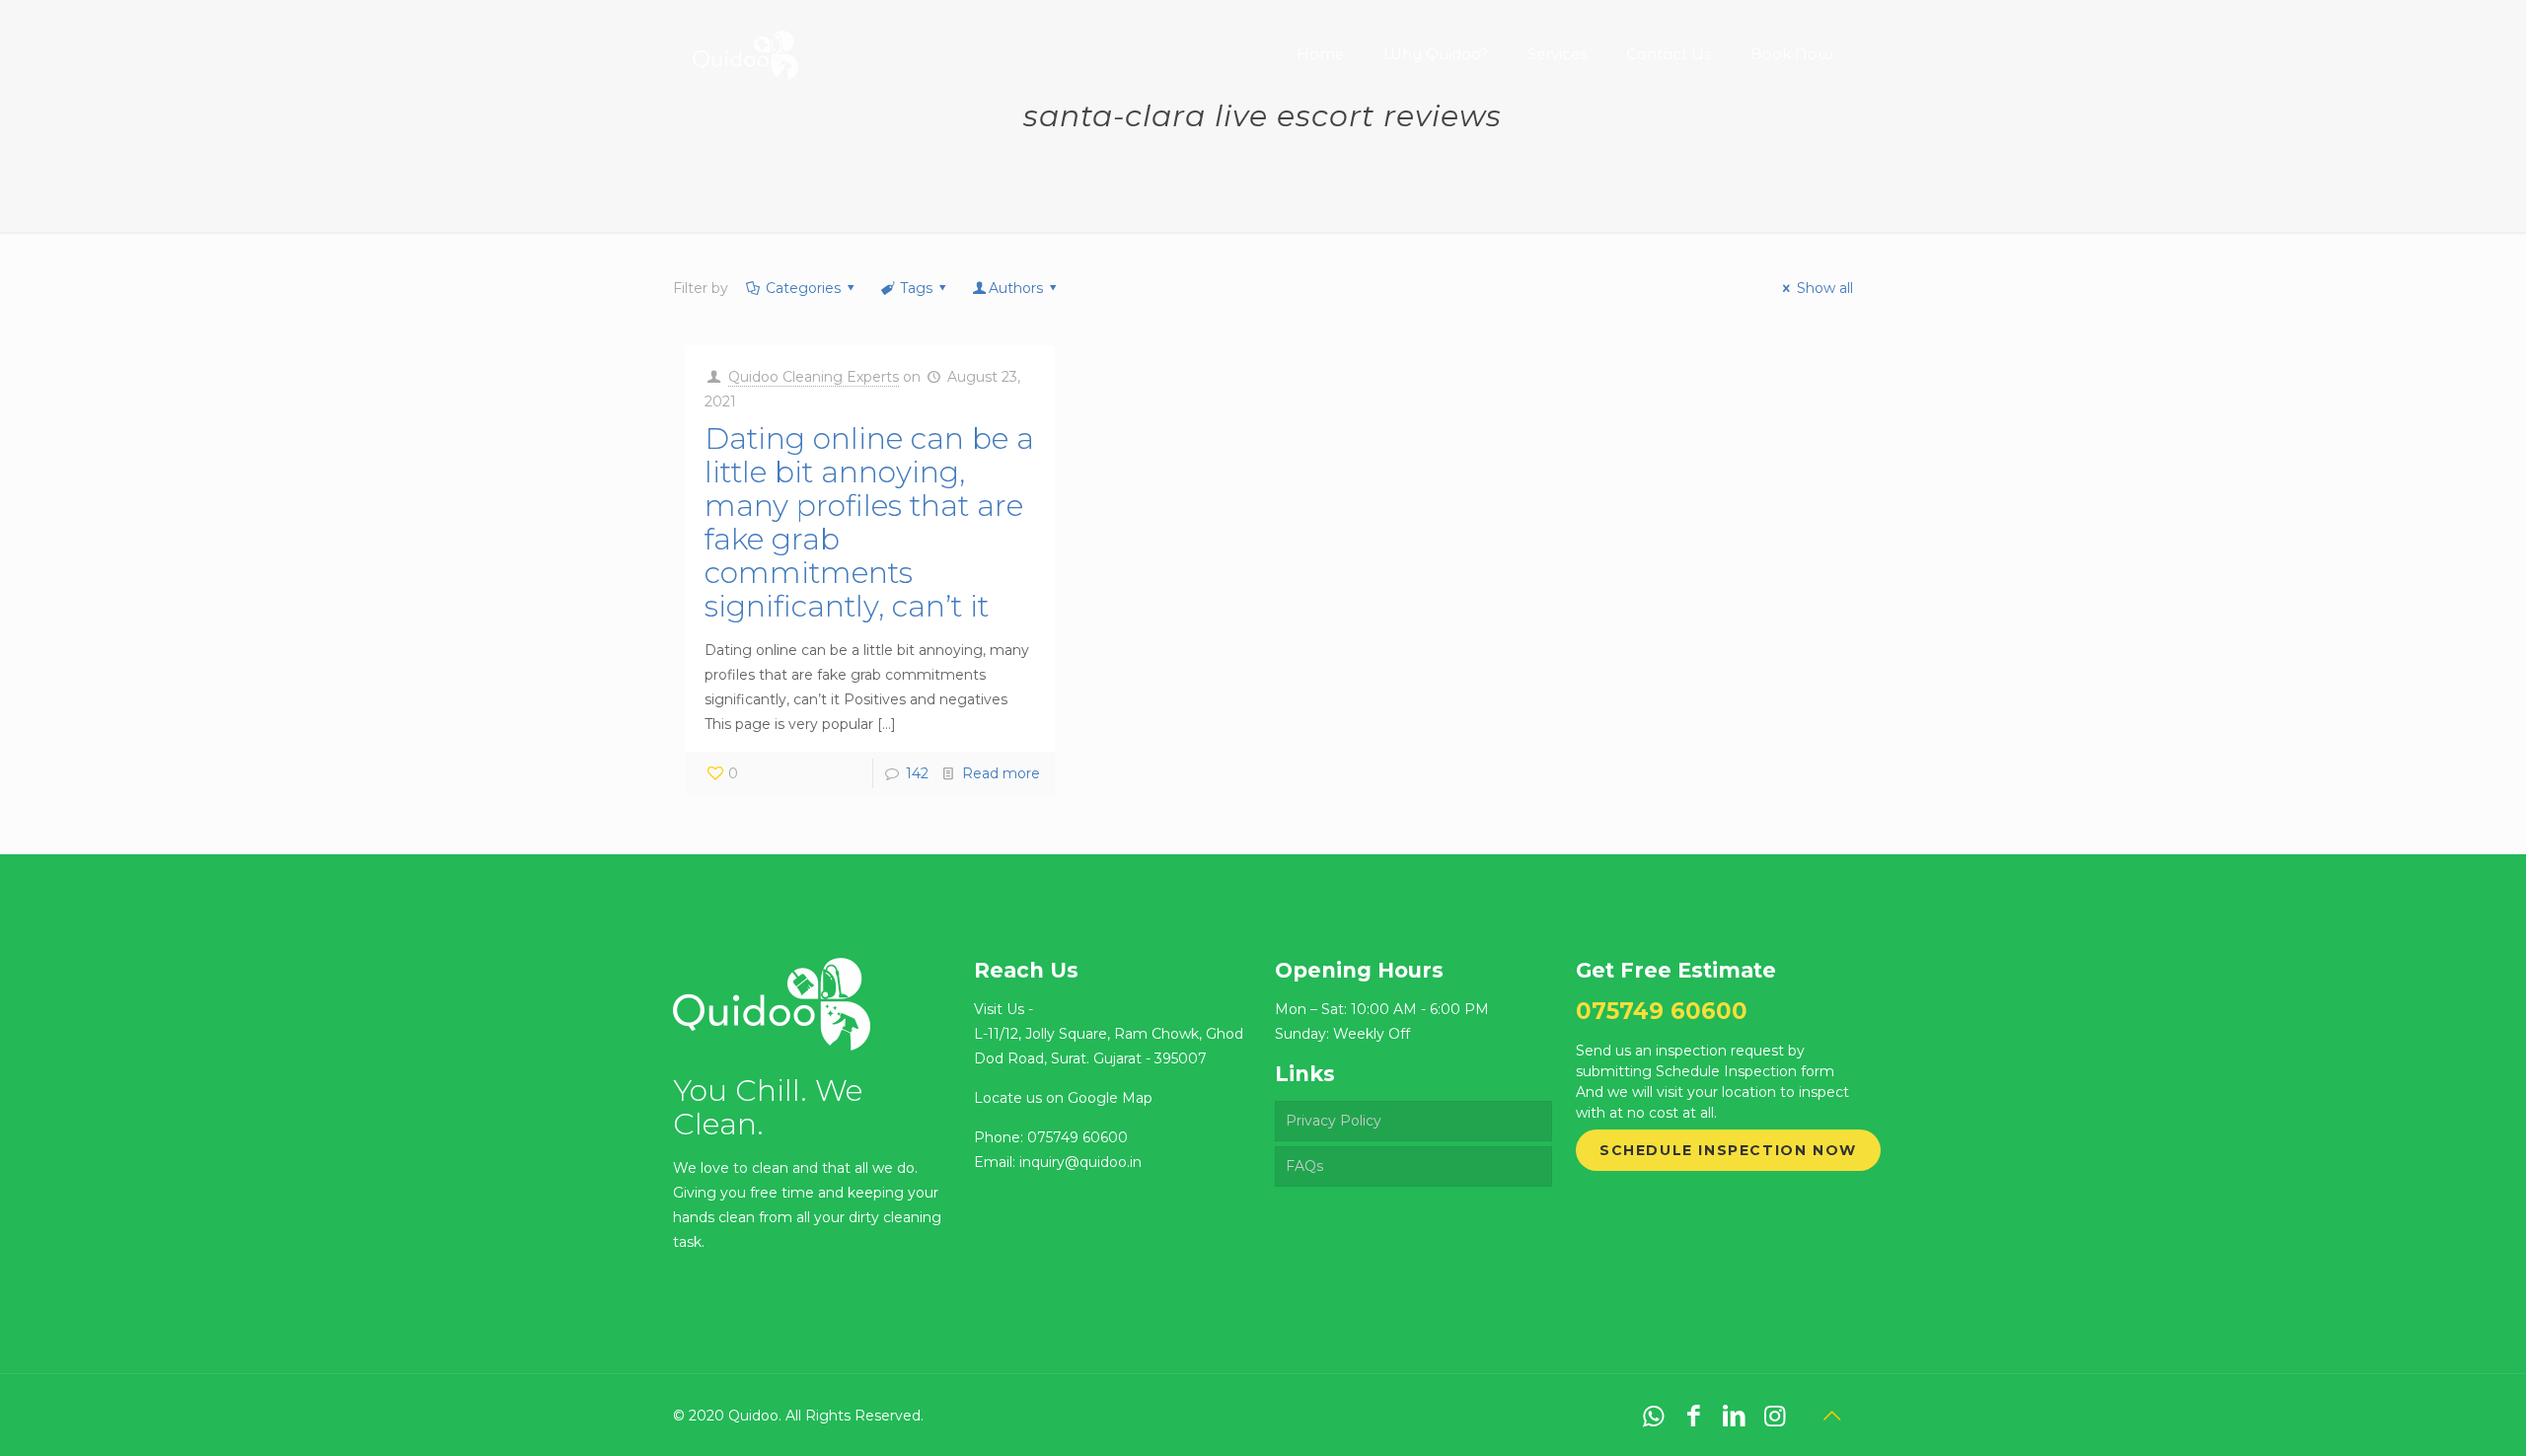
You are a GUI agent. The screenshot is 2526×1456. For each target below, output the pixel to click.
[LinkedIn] (1734, 1416)
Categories (803, 288)
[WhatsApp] (1653, 1416)
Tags (916, 288)
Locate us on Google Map (1063, 1098)
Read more (1001, 773)
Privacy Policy (1334, 1121)
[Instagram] (1775, 1416)
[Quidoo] (745, 39)
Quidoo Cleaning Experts (814, 377)
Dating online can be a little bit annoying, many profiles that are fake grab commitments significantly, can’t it (869, 522)
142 (917, 773)
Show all (1825, 288)
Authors (1016, 288)
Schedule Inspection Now (1728, 1150)
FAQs (1304, 1166)
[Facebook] (1694, 1416)
